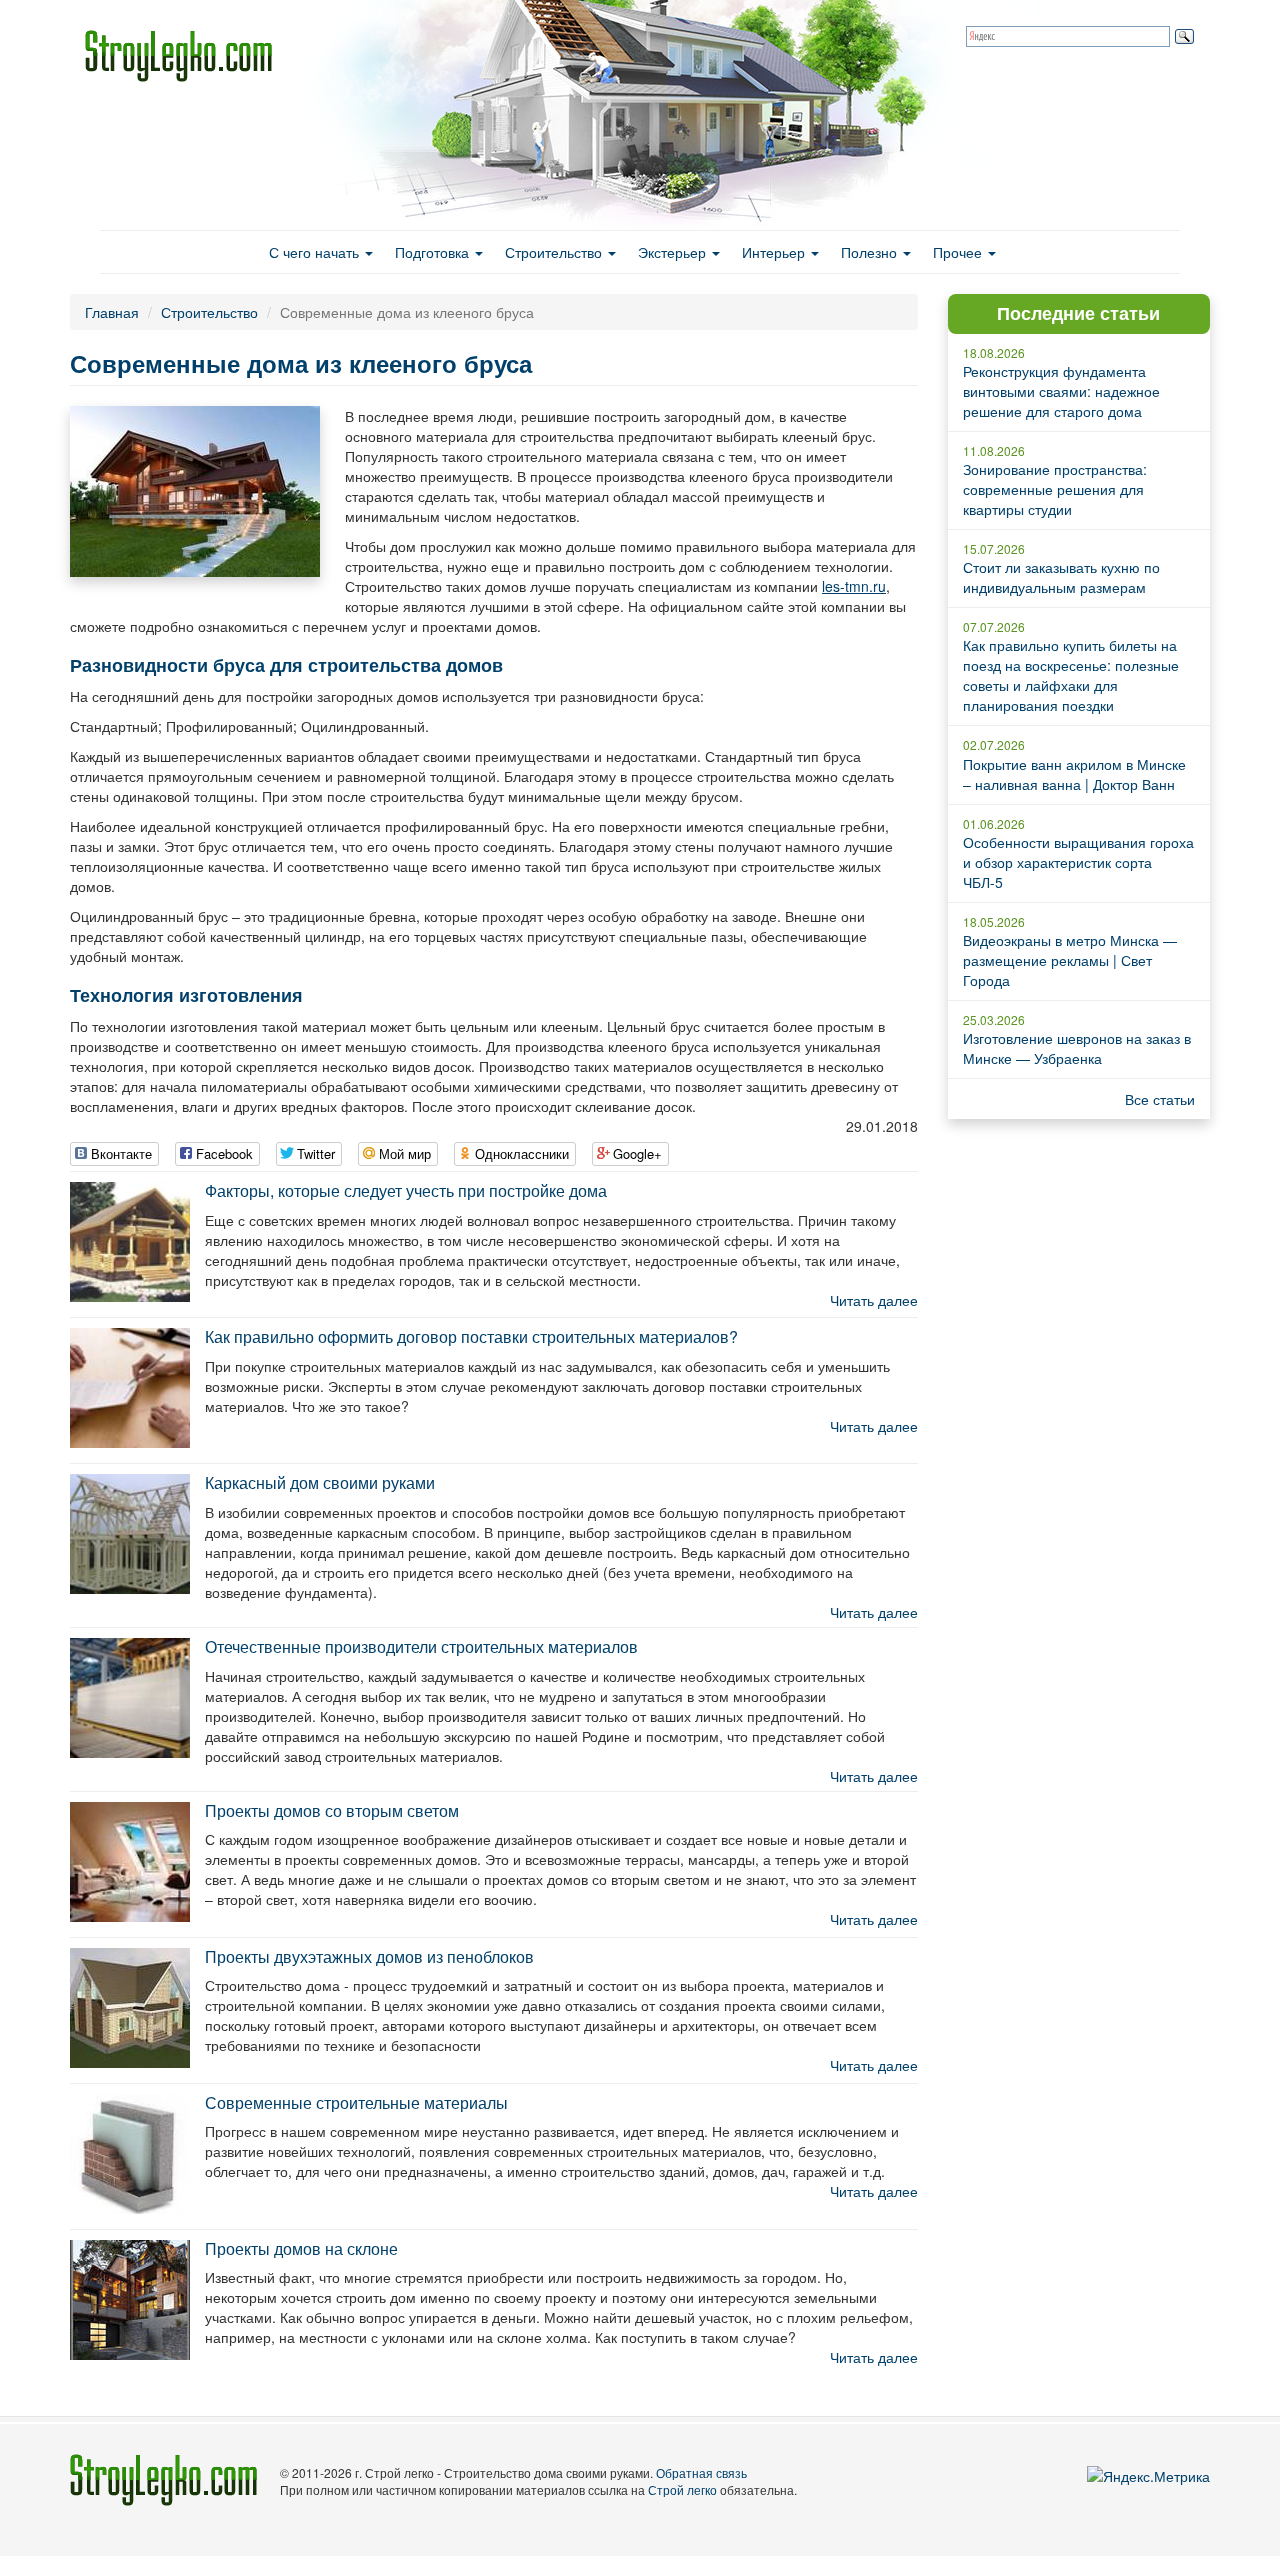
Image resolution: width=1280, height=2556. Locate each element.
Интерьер (775, 252)
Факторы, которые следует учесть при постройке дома (406, 1190)
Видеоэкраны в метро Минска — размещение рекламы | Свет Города (1070, 960)
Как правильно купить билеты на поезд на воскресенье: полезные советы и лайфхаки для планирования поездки (1071, 675)
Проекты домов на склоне (301, 2248)
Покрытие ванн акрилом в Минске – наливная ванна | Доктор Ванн (1074, 774)
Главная (112, 312)
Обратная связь (701, 2472)
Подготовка (434, 252)
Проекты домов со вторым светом (332, 1810)
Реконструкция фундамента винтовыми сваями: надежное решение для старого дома (1061, 391)
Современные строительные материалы (356, 2102)
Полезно (871, 252)
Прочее (959, 252)
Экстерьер (674, 252)
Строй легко (682, 2489)
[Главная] (186, 56)
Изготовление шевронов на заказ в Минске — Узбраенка (1077, 1048)
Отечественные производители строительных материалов (421, 1646)
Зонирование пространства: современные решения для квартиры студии (1055, 489)
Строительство (555, 252)
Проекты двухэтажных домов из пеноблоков (369, 1956)
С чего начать (316, 252)
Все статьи (1160, 1099)
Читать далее (874, 1300)
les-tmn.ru (854, 586)
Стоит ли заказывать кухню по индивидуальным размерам (1061, 577)
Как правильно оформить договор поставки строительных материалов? (471, 1336)
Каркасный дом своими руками (320, 1482)
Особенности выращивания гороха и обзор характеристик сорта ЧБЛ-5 (1078, 862)
